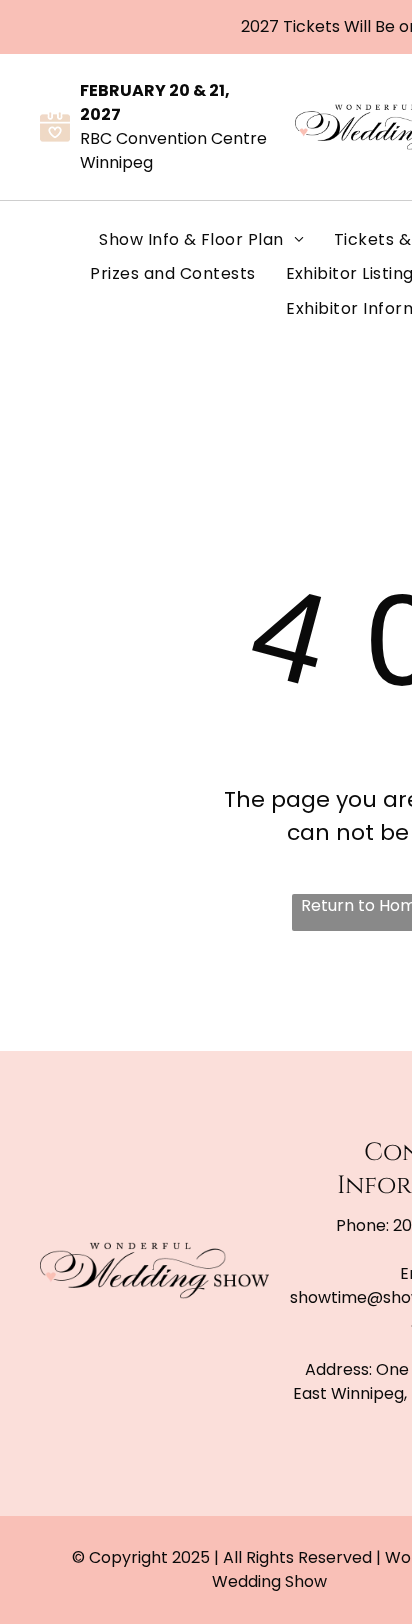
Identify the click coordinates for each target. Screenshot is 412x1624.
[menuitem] (201, 240)
